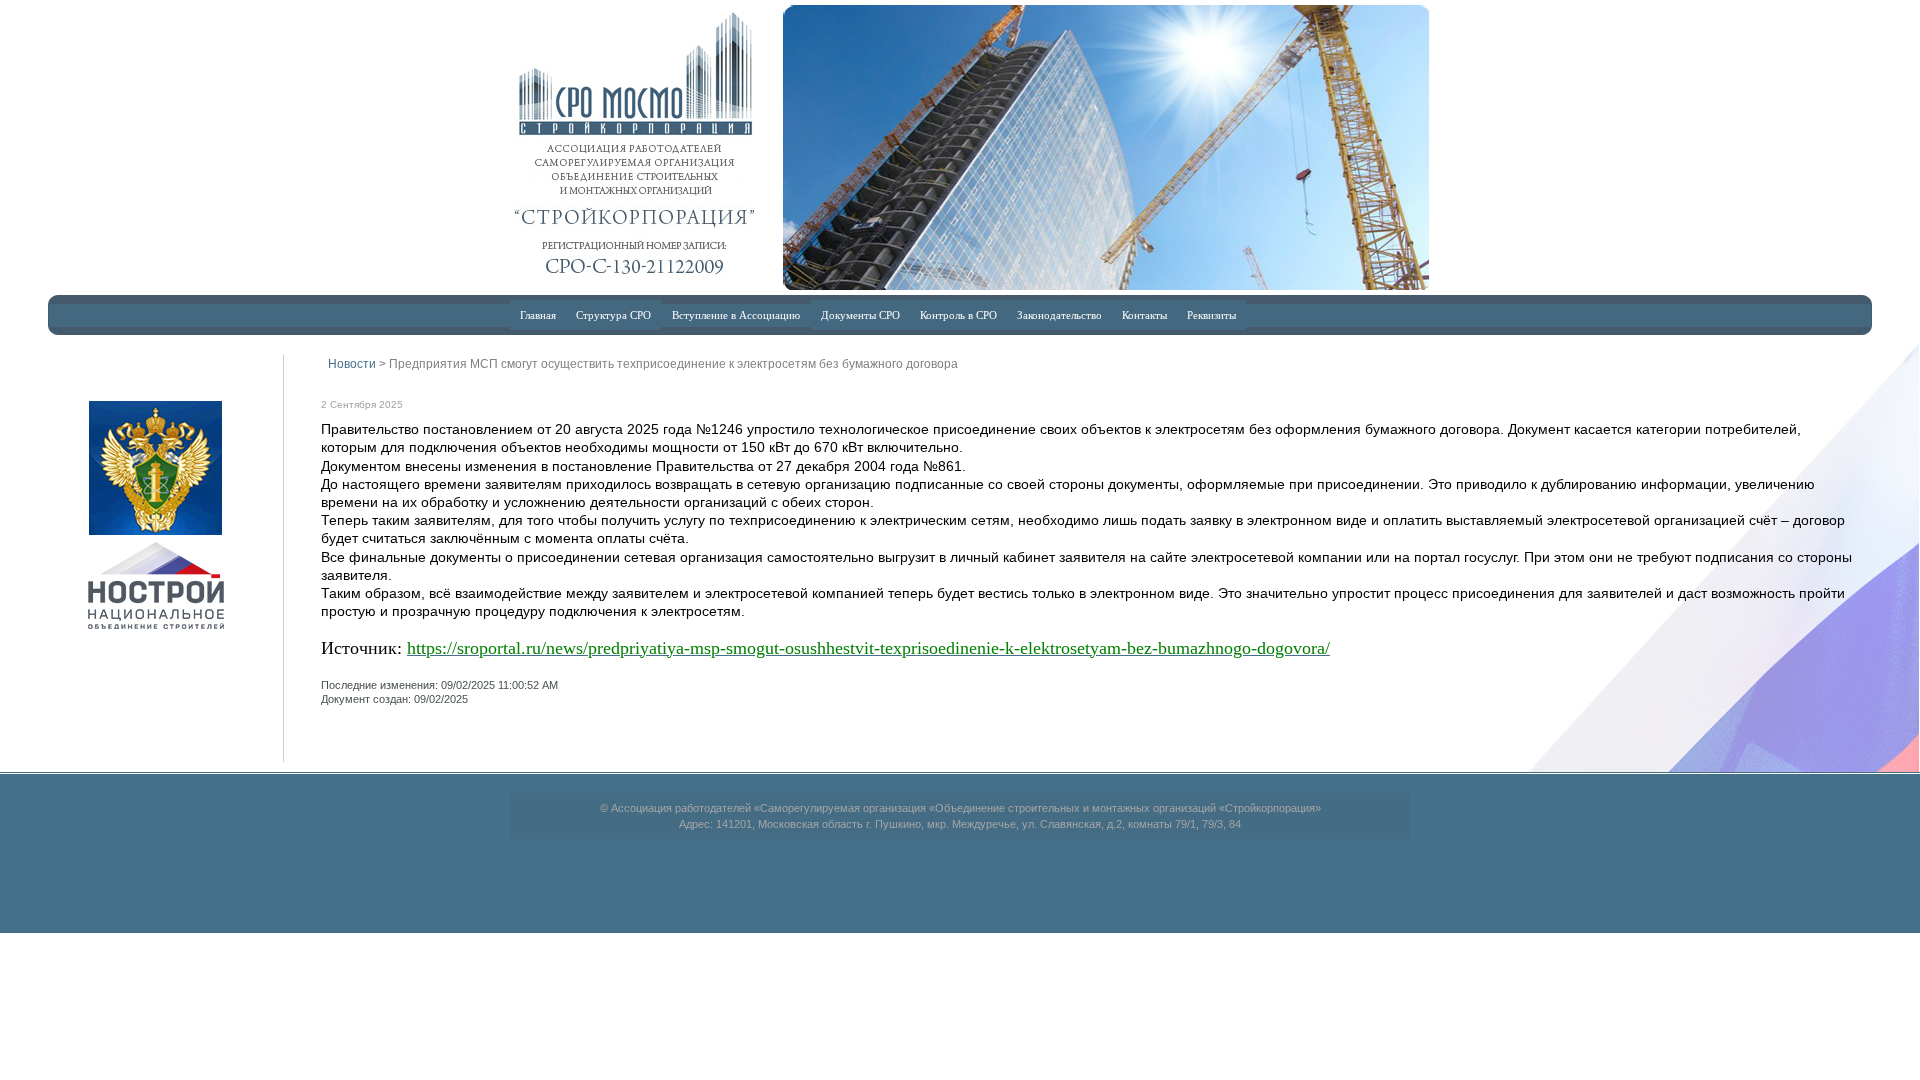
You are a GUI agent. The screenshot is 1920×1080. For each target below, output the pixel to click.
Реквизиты (1211, 314)
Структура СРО (613, 314)
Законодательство (1059, 314)
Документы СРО (860, 314)
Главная (538, 314)
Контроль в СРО (958, 314)
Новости (352, 364)
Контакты (1144, 314)
